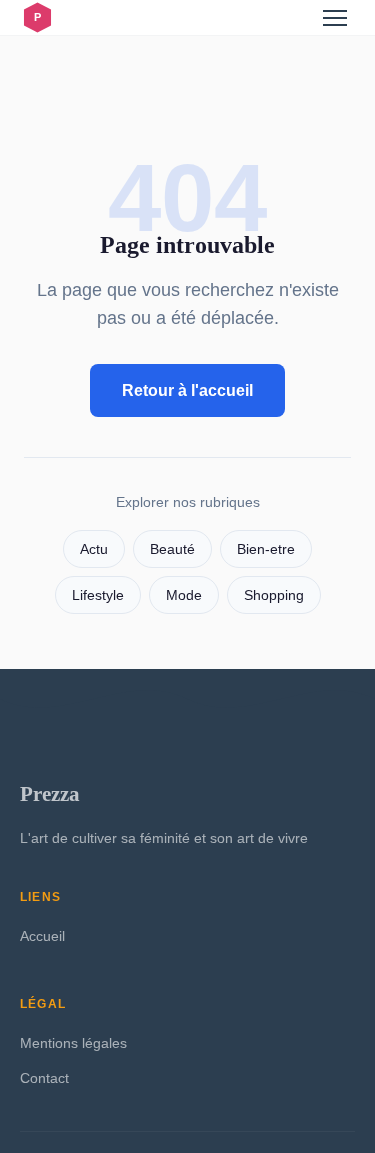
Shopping (274, 595)
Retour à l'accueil (187, 390)
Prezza (50, 793)
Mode (184, 595)
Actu (94, 549)
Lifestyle (98, 595)
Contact (44, 1078)
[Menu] (335, 18)
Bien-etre (266, 549)
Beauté (172, 549)
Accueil (42, 936)
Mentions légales (73, 1043)
